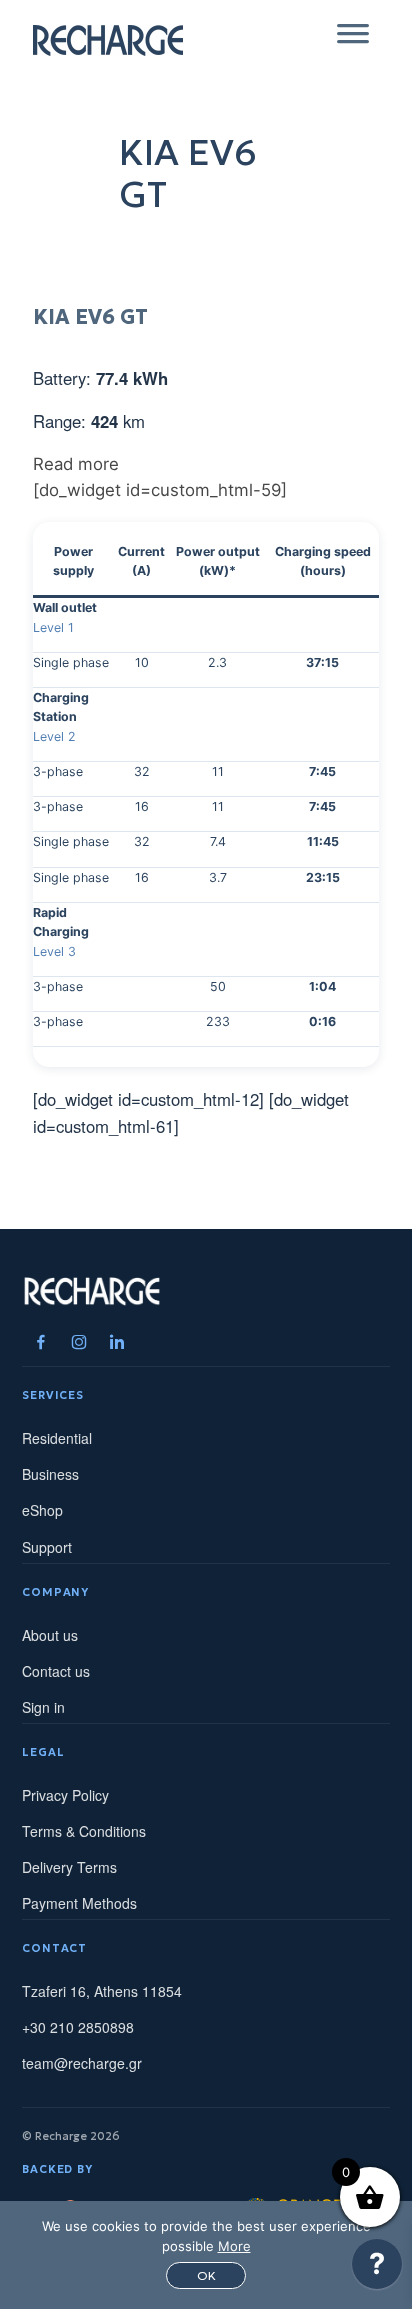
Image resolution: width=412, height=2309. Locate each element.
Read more (76, 464)
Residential (57, 1438)
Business (50, 1474)
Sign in (43, 1707)
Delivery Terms (69, 1867)
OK (206, 2275)
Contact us (56, 1671)
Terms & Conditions (84, 1831)
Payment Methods (79, 1903)
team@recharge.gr (82, 2063)
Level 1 (53, 627)
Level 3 (54, 951)
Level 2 (54, 736)
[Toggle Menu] (353, 40)
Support (47, 1547)
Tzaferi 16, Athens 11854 (102, 1991)
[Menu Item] (41, 1342)
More (234, 2246)
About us (50, 1635)
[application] (377, 2269)
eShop (42, 1510)
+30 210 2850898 (78, 2027)
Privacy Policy (65, 1795)
